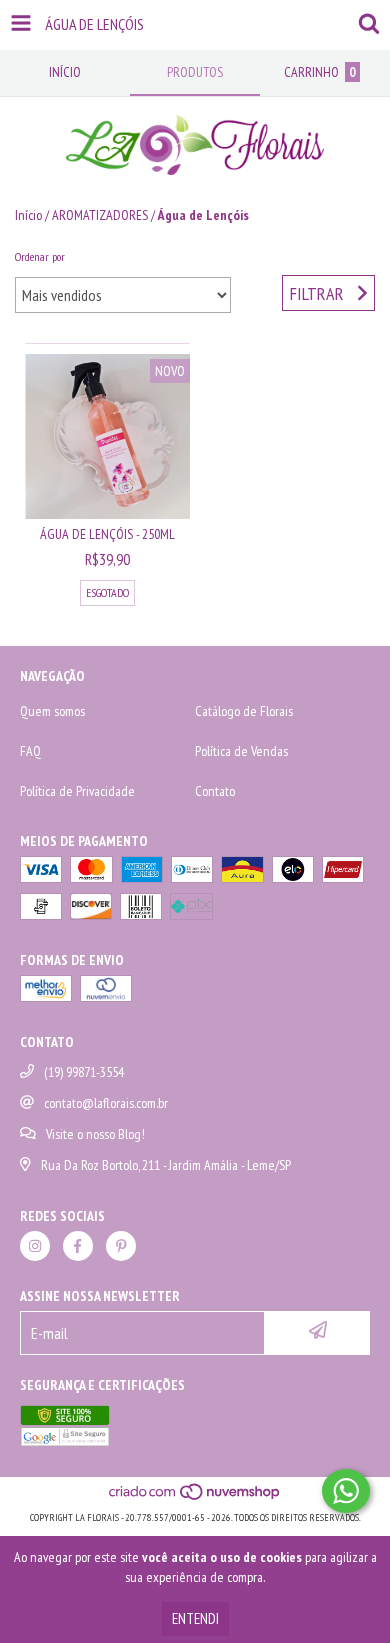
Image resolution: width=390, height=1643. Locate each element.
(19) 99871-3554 (84, 1072)
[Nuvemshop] (195, 1497)
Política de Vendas (241, 751)
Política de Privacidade (77, 791)
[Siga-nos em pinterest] (121, 1246)
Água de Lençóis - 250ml (107, 534)
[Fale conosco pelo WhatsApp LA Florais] (346, 1491)
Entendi (195, 1618)
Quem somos (52, 711)
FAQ (30, 751)
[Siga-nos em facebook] (78, 1246)
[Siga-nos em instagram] (35, 1246)
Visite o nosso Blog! (95, 1134)
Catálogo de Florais (244, 711)
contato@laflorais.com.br (106, 1103)
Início (28, 215)
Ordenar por (40, 256)
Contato (215, 791)
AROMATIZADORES (100, 215)
